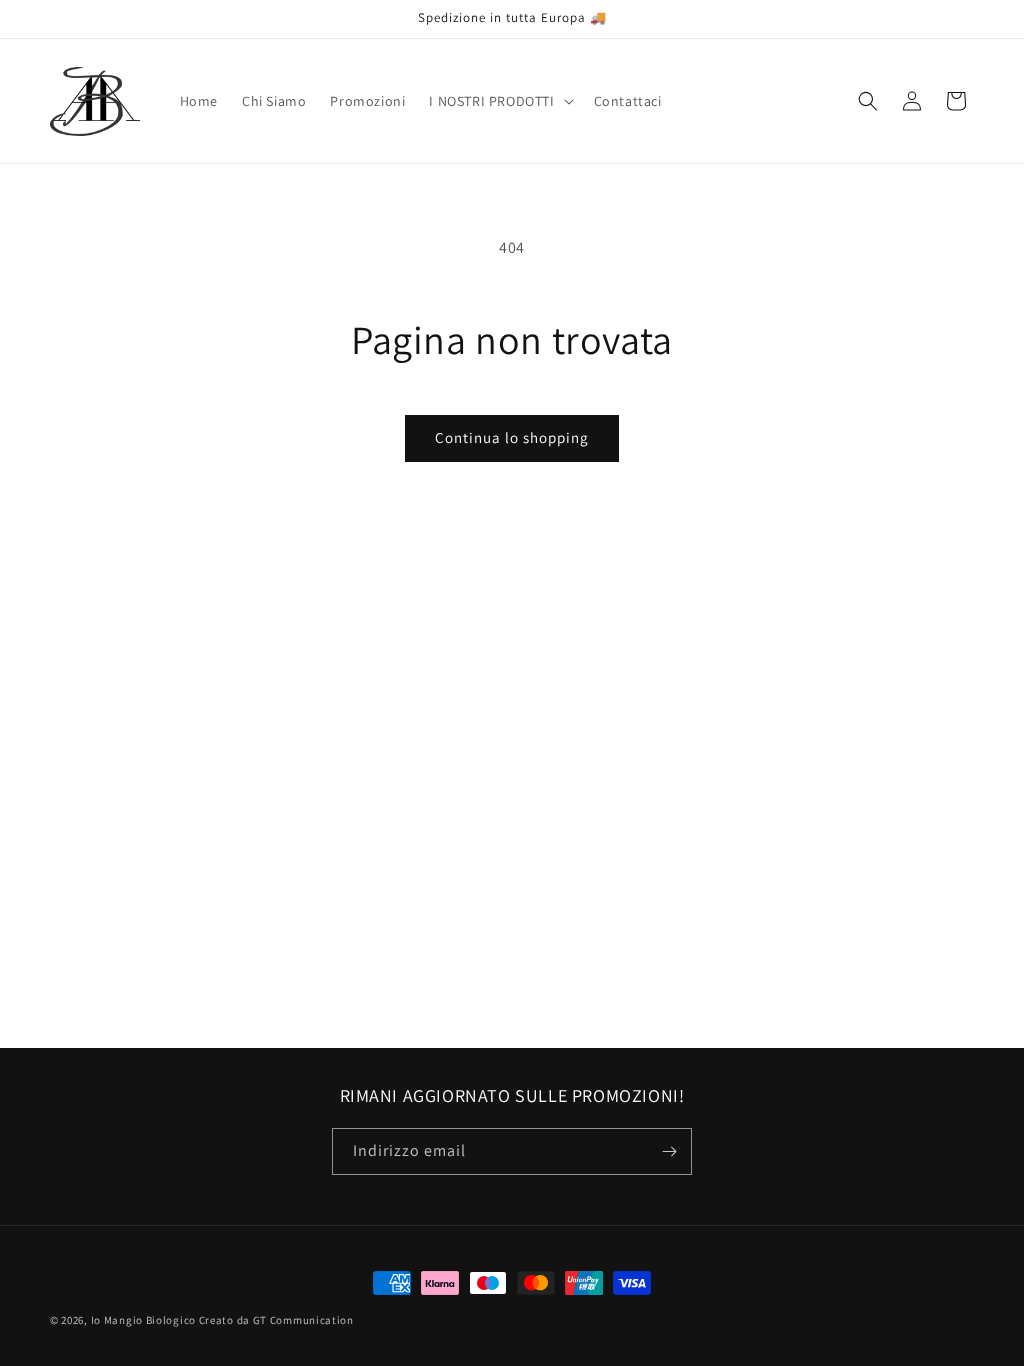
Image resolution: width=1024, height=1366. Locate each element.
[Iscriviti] (669, 1151)
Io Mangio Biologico (143, 1320)
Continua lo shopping (512, 437)
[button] (499, 101)
